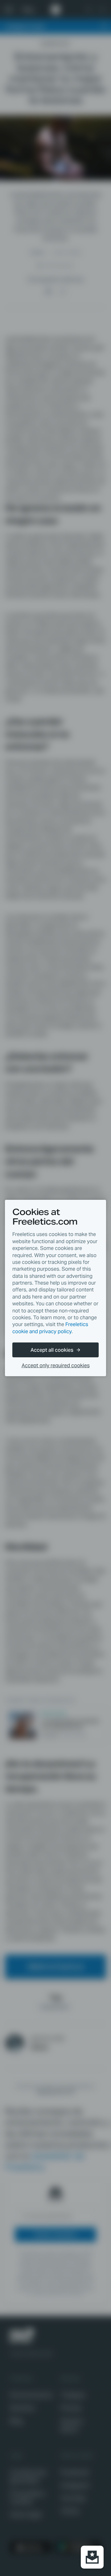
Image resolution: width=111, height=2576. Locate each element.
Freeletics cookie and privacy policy (50, 1328)
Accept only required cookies (56, 1366)
